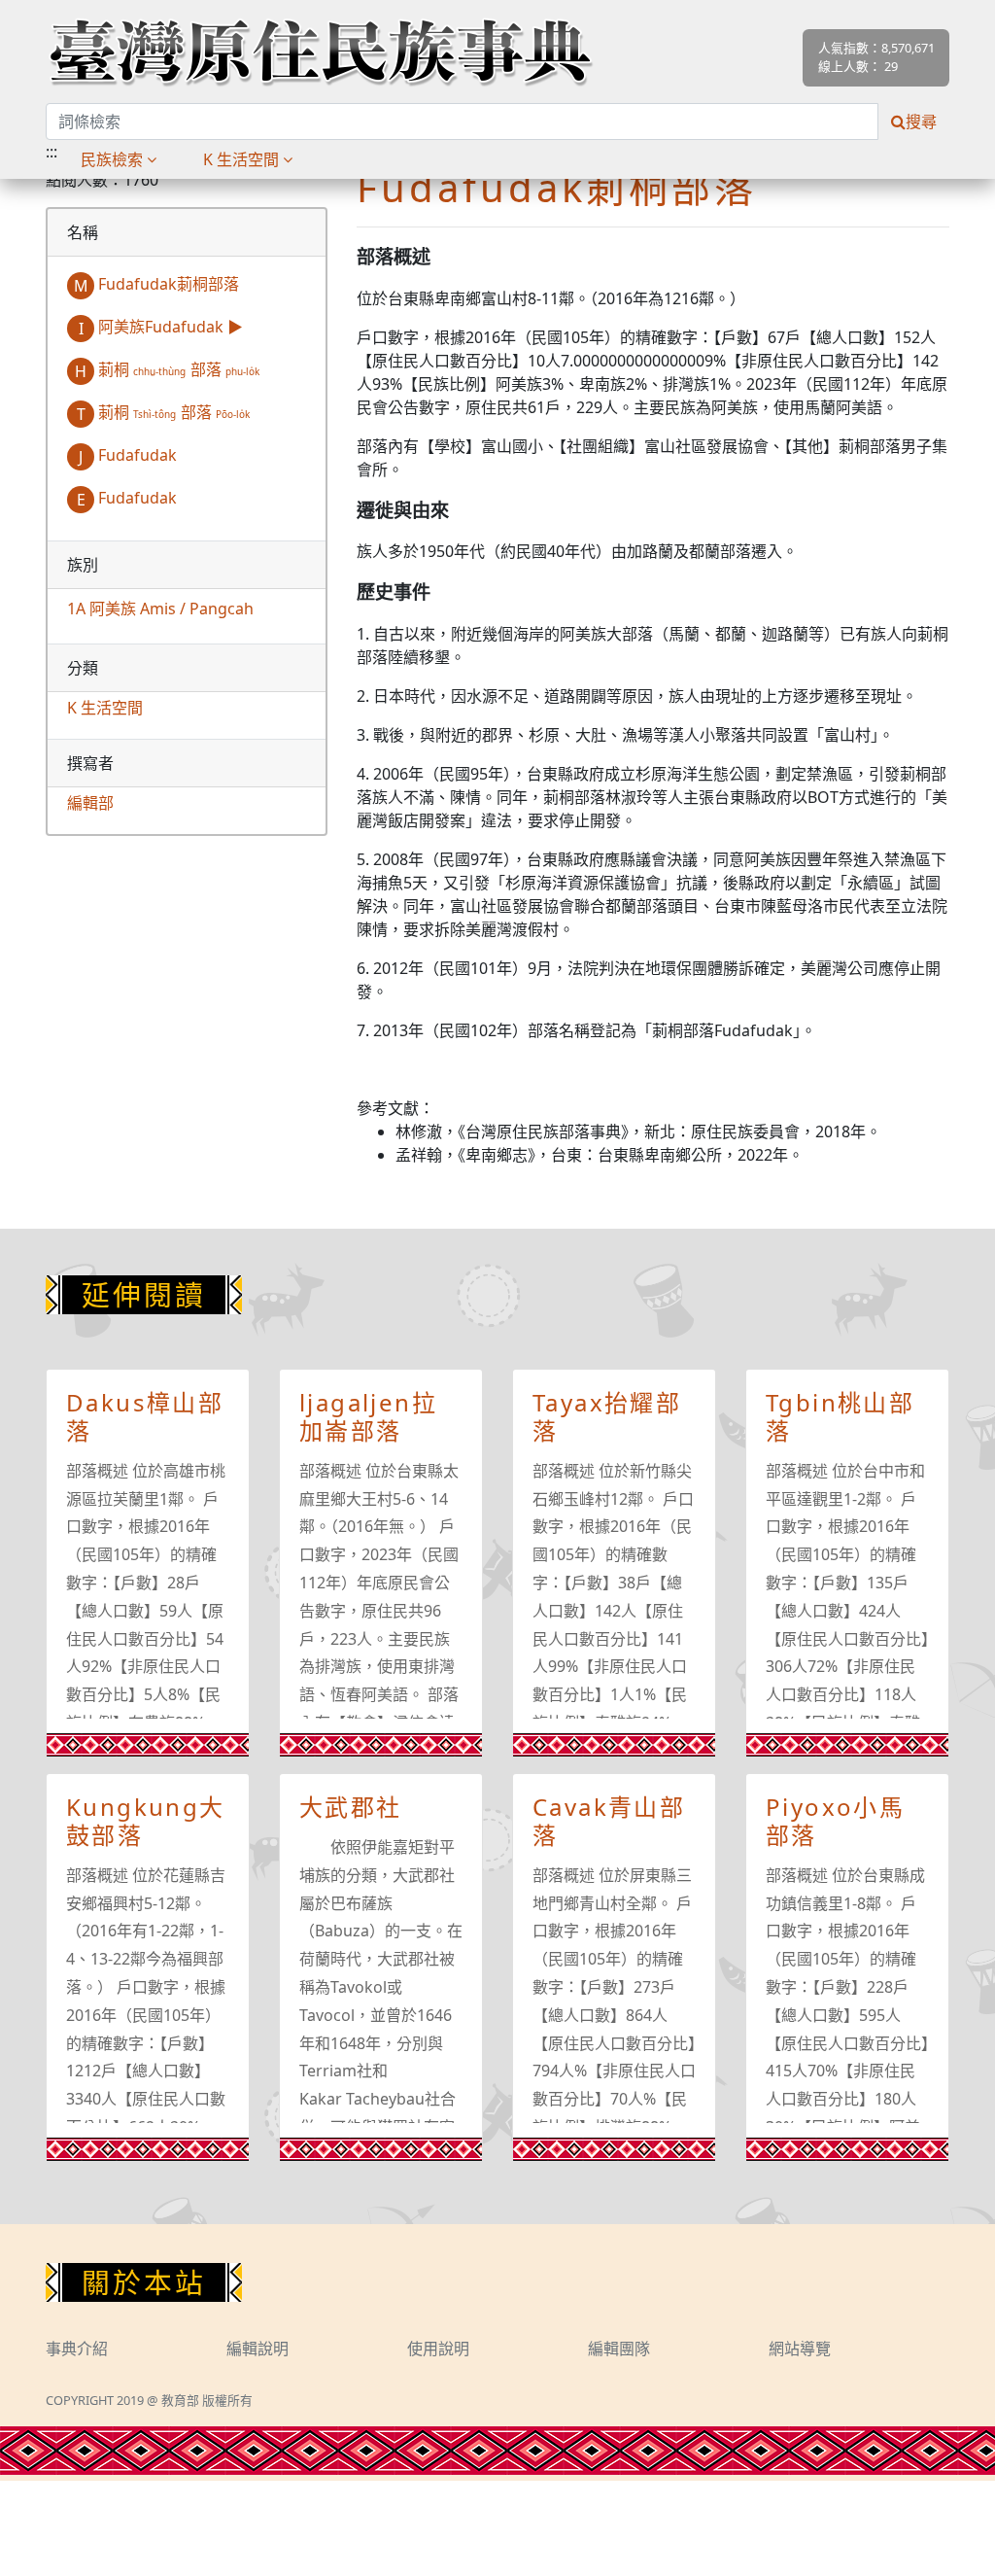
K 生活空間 (105, 708)
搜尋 (921, 122)
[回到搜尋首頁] (320, 52)
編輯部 (90, 803)
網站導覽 (800, 2349)
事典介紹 (77, 2349)
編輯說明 (257, 2349)
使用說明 (438, 2349)
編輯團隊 (619, 2349)
